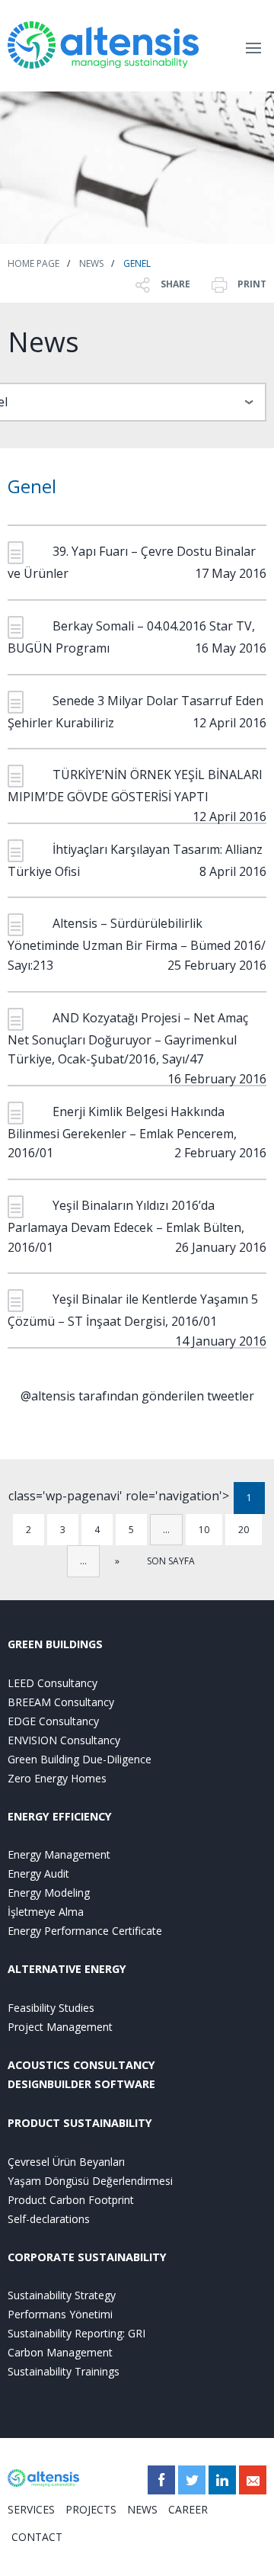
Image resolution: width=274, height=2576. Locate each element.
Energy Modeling (49, 1893)
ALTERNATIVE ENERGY (67, 1969)
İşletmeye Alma (46, 1912)
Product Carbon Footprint (71, 2200)
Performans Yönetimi (60, 2314)
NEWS (142, 2509)
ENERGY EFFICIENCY (60, 1816)
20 (244, 1530)
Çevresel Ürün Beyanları (66, 2162)
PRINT (251, 284)
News (91, 263)
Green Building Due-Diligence (80, 1759)
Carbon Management (60, 2352)
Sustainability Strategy (62, 2295)
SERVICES (31, 2509)
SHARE (174, 284)
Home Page (33, 263)
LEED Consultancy (53, 1683)
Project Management (60, 2027)
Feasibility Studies (51, 2008)
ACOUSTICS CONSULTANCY (81, 2065)
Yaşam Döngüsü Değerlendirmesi (90, 2181)
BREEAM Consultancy (61, 1702)
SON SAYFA (171, 1561)
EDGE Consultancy (53, 1721)
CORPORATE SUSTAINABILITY (87, 2257)
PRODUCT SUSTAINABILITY (80, 2123)
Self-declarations (49, 2219)
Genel (137, 263)
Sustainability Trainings (64, 2371)
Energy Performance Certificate (85, 1931)
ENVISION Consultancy (64, 1740)
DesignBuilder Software (81, 2084)
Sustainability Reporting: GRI (76, 2333)
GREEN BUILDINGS (55, 1644)
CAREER (188, 2509)
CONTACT (37, 2537)
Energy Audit (38, 1873)
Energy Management (59, 1854)
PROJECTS (91, 2509)
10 (204, 1530)
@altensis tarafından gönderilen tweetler (137, 1396)
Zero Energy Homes (57, 1778)
